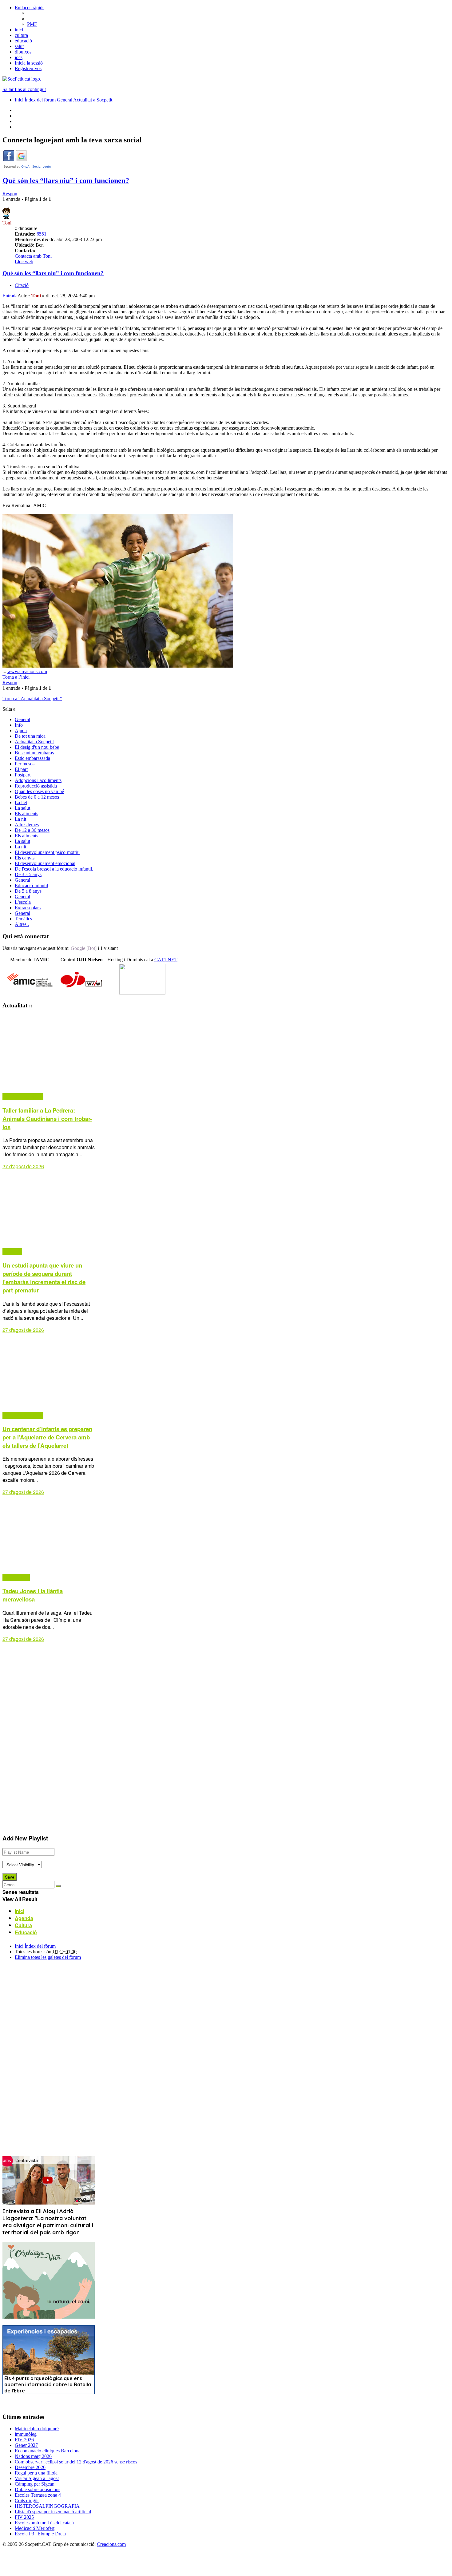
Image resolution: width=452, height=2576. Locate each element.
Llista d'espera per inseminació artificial (53, 2512)
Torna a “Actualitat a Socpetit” (32, 699)
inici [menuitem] (19, 30)
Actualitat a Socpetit (34, 742)
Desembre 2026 (30, 2467)
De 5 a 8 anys (28, 891)
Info (19, 725)
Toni (7, 223)
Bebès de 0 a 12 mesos (37, 797)
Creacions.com (111, 2544)
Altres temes (27, 825)
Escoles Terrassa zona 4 (38, 2495)
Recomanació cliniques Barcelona (48, 2451)
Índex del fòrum (40, 1946)
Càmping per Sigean (35, 2484)
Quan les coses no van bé (39, 791)
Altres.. (22, 924)
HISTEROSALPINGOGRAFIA (47, 2506)
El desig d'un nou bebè (37, 747)
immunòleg (26, 2434)
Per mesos (25, 764)
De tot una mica (30, 736)
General (22, 719)
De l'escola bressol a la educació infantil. (54, 869)
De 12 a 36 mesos (32, 830)
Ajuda (21, 730)
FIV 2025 (24, 2517)
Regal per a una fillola (36, 2473)
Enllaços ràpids (30, 8)
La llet (21, 802)
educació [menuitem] (23, 41)
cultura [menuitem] (21, 35)
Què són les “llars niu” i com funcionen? (66, 181)
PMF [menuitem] (32, 24)
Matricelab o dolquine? (37, 2429)
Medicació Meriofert (35, 2528)
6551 (42, 234)
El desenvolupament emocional (45, 863)
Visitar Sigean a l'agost (37, 2478)
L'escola (23, 902)
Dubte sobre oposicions (38, 2489)
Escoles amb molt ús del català (44, 2523)
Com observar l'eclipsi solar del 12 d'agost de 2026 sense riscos (76, 2462)
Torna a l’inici (16, 677)
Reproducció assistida (36, 786)
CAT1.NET (166, 960)
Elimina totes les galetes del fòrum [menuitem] (48, 1957)
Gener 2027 (26, 2445)
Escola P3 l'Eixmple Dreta (40, 2534)
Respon (10, 194)
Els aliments (26, 814)
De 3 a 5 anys (28, 874)
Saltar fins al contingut (24, 89)
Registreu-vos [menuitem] (28, 68)
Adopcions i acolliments (38, 780)
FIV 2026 (24, 2440)
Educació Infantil (31, 885)
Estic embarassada (32, 758)
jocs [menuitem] (19, 57)
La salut (22, 808)
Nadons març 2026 (33, 2456)
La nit (20, 819)
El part (21, 769)
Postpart (23, 775)
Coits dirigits (27, 2501)
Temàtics (23, 919)
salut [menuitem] (19, 46)
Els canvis (25, 858)
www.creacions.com (27, 671)
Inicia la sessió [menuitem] (29, 63)
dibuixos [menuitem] (23, 52)
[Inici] (22, 79)
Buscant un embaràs (34, 753)
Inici (19, 1946)
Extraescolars (28, 908)
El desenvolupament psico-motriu (47, 852)
